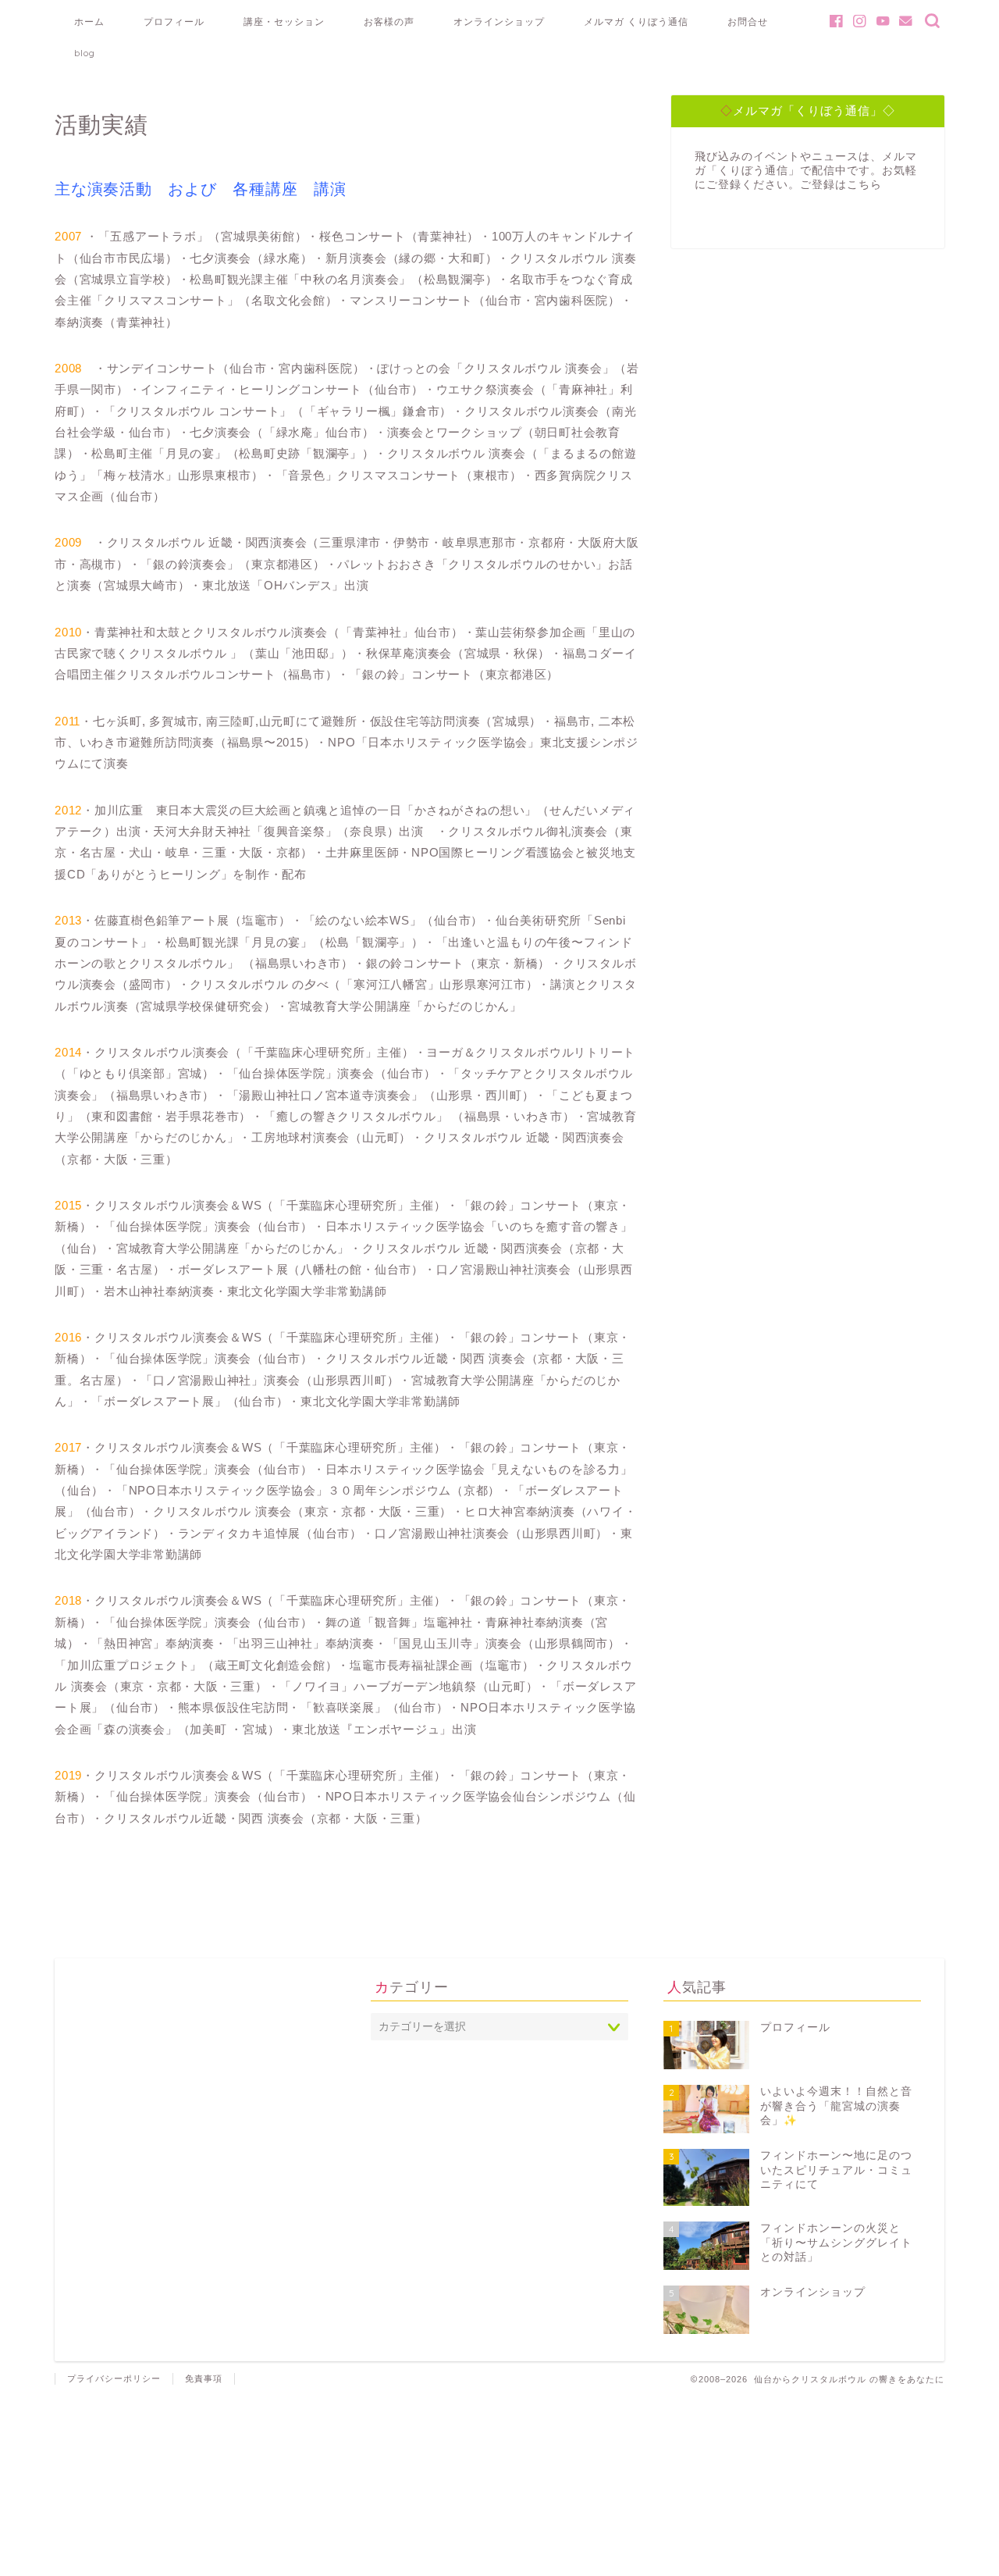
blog (85, 53)
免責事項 (204, 2378)
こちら (864, 185)
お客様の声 (389, 21)
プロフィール (174, 21)
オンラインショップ (499, 21)
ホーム (89, 21)
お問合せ (748, 21)
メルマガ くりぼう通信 (636, 21)
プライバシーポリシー (114, 2378)
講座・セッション (284, 21)
